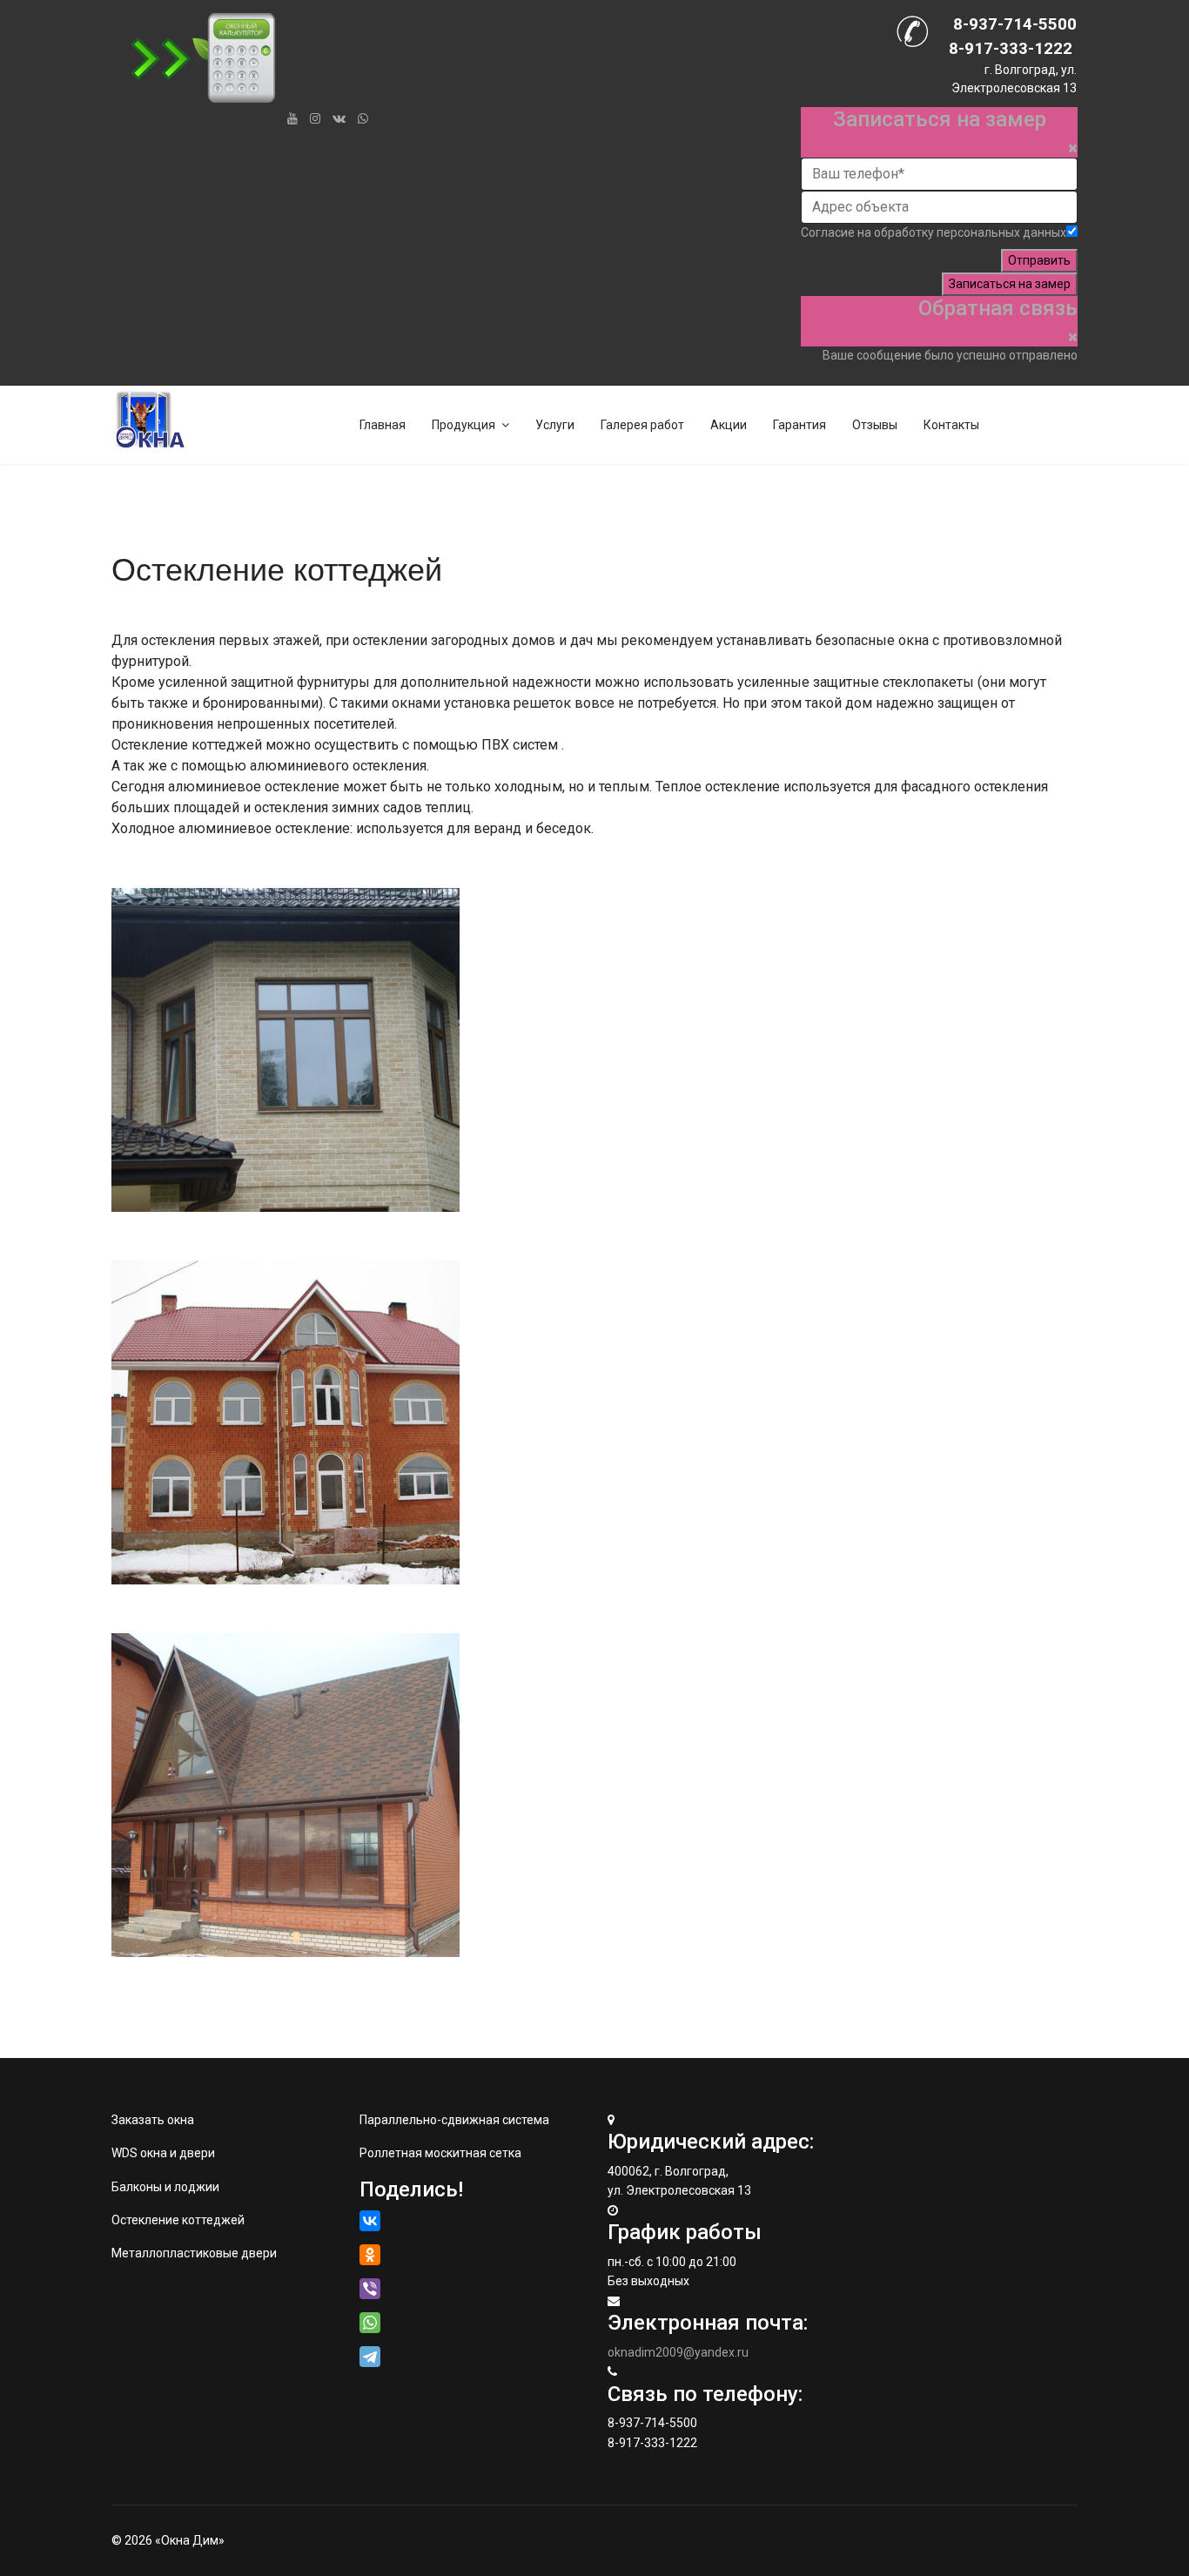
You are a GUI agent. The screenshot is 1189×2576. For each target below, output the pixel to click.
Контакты (951, 425)
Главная (383, 425)
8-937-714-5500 (1015, 24)
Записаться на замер (1010, 284)
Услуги (555, 425)
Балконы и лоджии (165, 2187)
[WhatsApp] (363, 118)
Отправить (1039, 260)
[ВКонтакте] (370, 2221)
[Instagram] (315, 118)
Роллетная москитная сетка (440, 2153)
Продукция (464, 425)
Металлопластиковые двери (194, 2253)
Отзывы (875, 425)
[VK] (339, 118)
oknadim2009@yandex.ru (678, 2352)
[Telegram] (372, 2357)
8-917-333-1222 (1011, 49)
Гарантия (799, 425)
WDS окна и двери (163, 2153)
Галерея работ (642, 425)
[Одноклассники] (370, 2255)
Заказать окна (153, 2120)
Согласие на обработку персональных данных (934, 232)
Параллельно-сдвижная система (454, 2120)
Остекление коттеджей (178, 2220)
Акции (729, 425)
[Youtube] (292, 118)
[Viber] (370, 2289)
